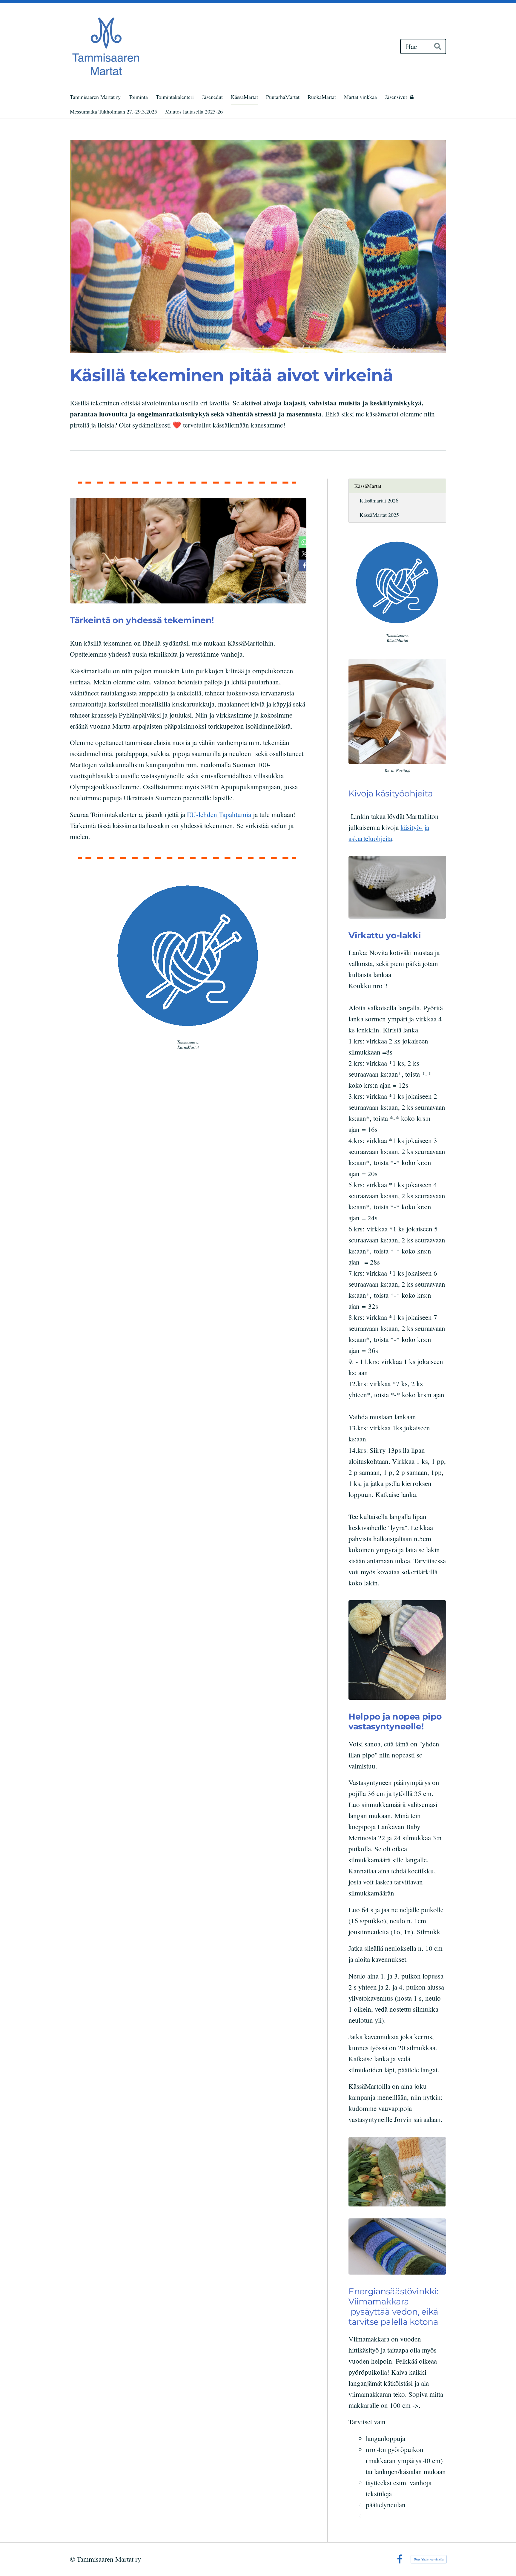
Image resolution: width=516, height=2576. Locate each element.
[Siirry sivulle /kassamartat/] (188, 955)
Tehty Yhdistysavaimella (429, 2559)
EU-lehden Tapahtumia (219, 814)
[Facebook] (400, 2559)
